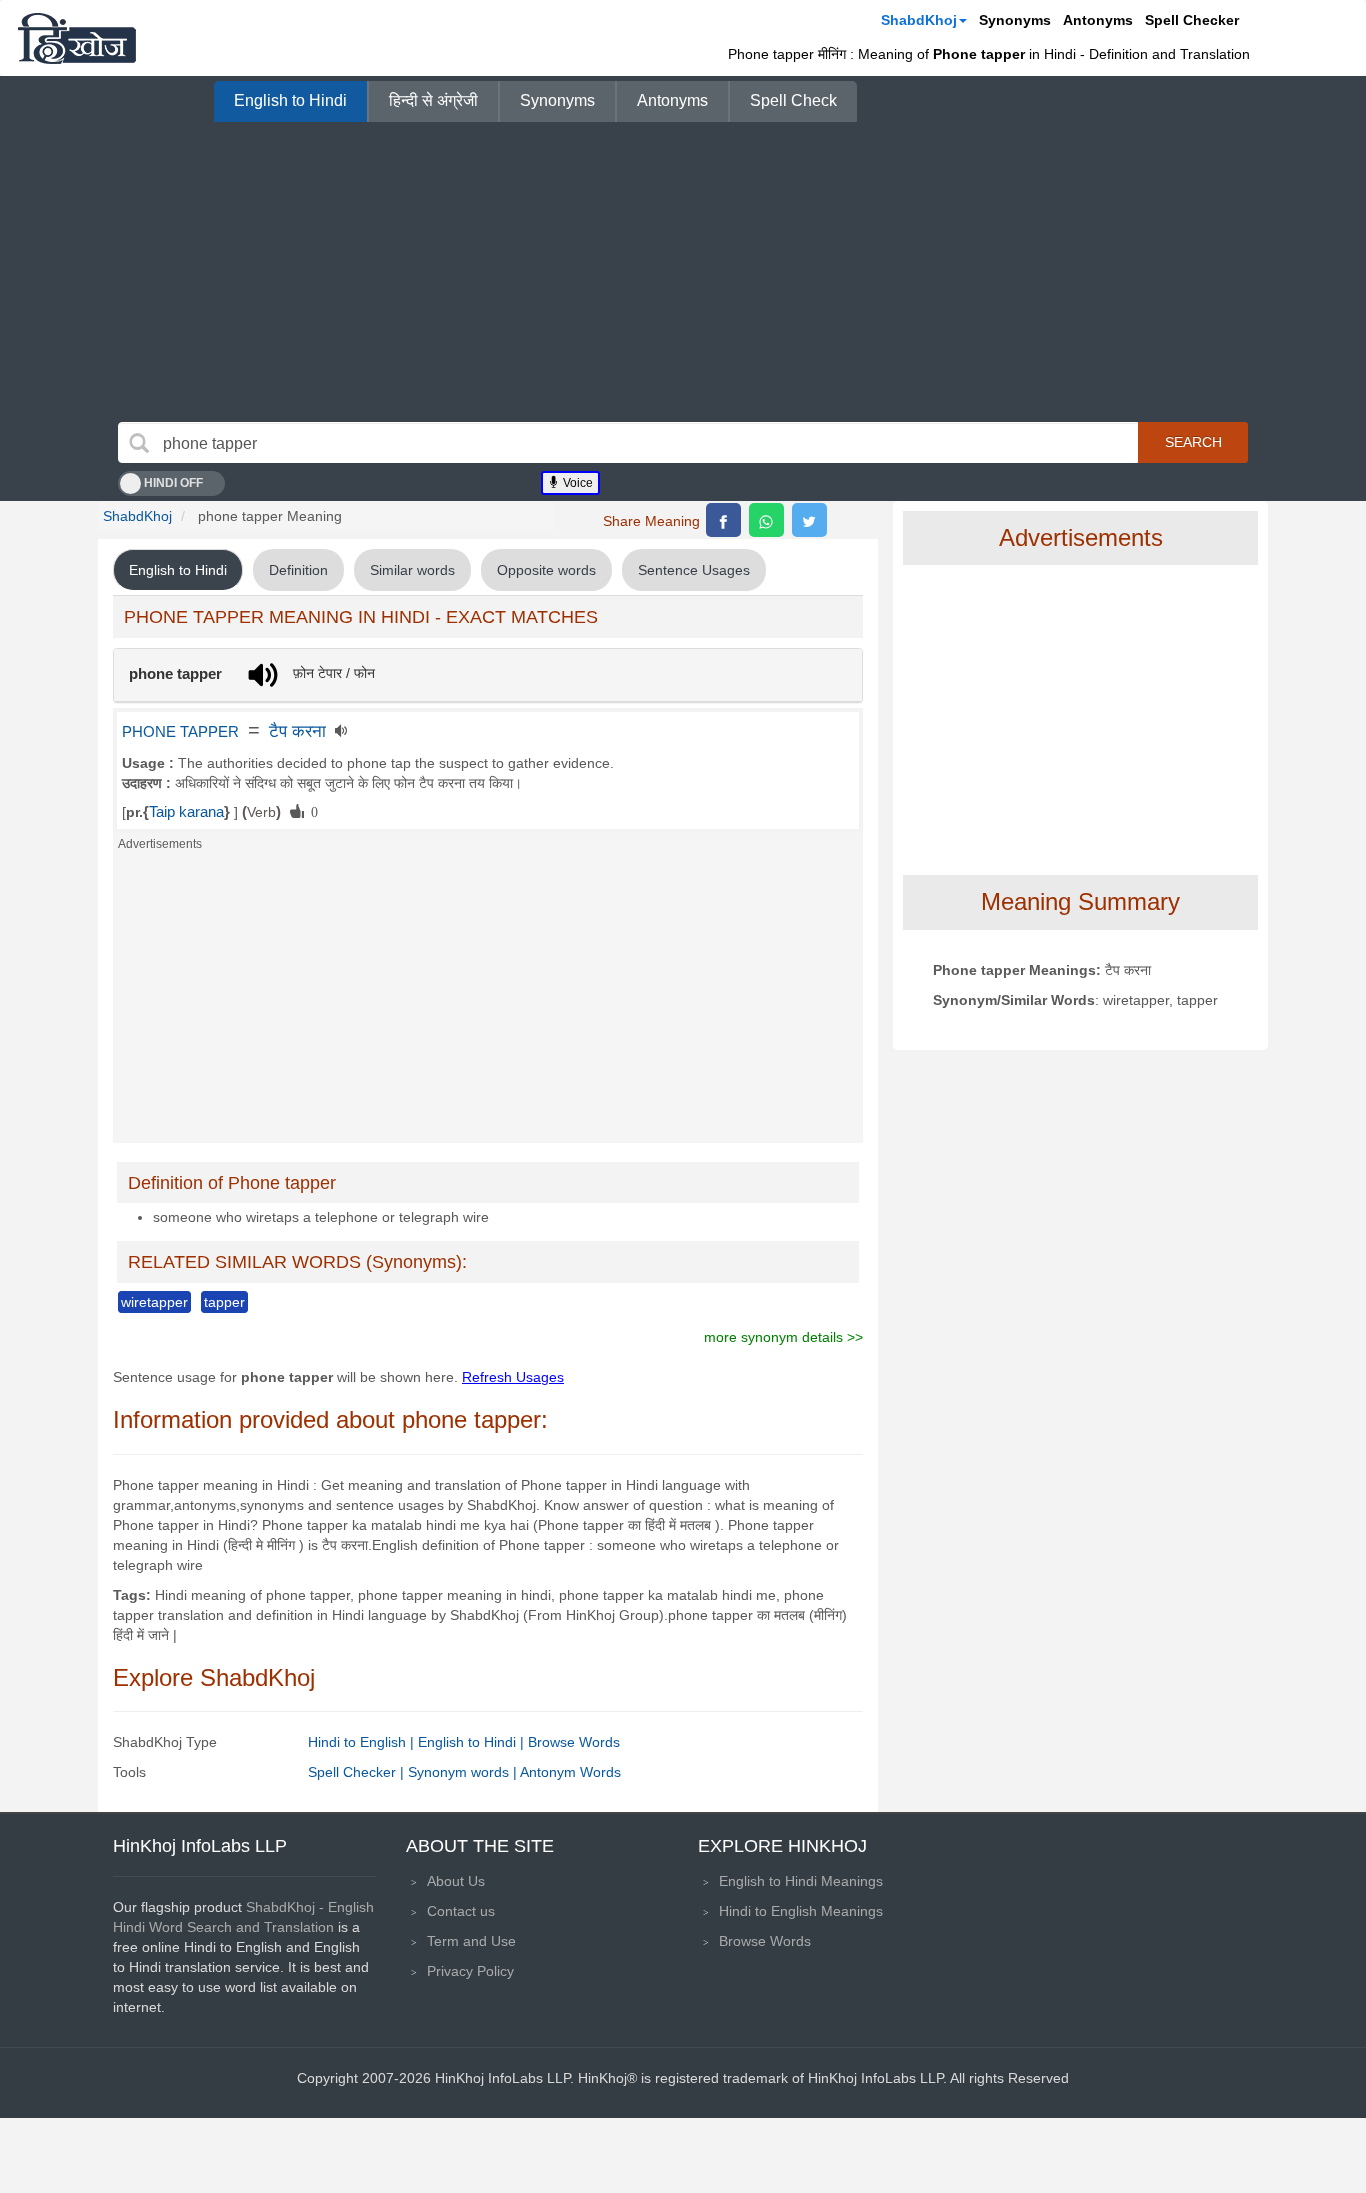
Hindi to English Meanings (801, 1911)
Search (1193, 442)
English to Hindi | (473, 1742)
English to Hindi (290, 100)
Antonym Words (570, 1772)
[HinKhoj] (77, 38)
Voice (576, 483)
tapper (224, 1302)
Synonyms (1015, 20)
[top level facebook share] (723, 520)
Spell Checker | (358, 1772)
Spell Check (793, 100)
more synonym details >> (783, 1337)
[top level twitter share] (809, 520)
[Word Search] (139, 443)
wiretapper (154, 1302)
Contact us (461, 1911)
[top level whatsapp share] (766, 520)
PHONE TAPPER (180, 732)
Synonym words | (464, 1772)
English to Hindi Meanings (801, 1881)
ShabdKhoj (919, 20)
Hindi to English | (363, 1742)
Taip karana (186, 812)
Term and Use (471, 1941)
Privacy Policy (470, 1971)
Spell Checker (1192, 20)
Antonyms (1098, 20)
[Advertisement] (683, 272)
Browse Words (574, 1742)
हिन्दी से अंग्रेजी (433, 100)
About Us (456, 1881)
